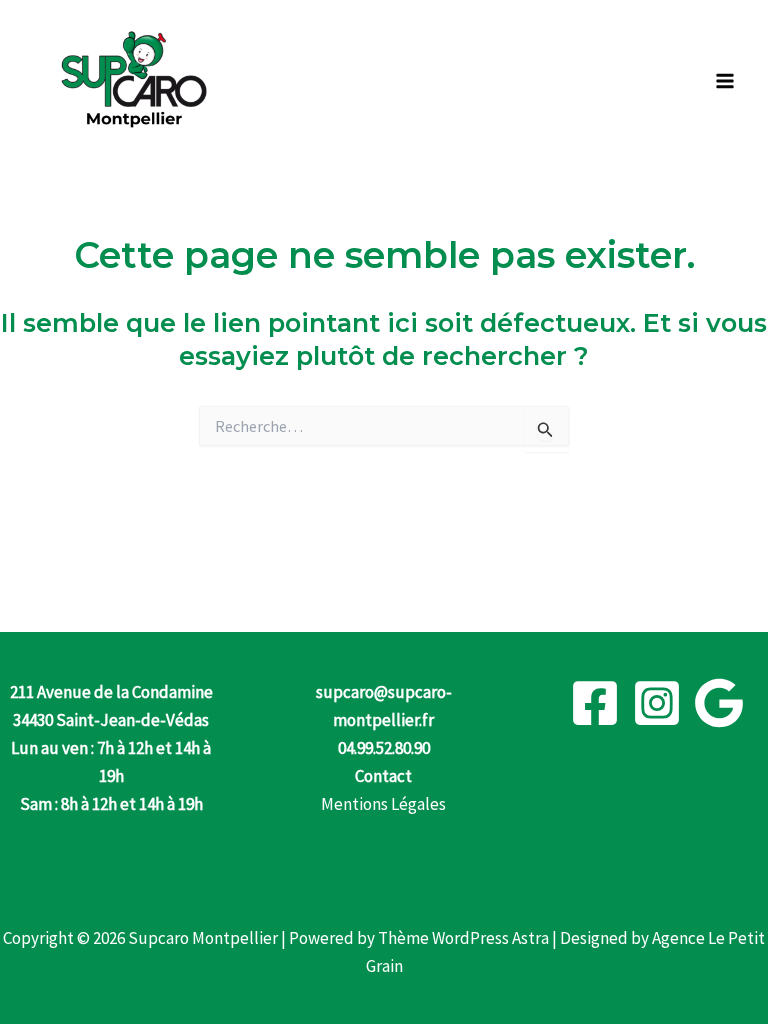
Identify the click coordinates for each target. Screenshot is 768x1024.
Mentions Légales (383, 804)
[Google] (719, 703)
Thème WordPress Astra (463, 938)
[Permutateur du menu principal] (726, 81)
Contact (383, 776)
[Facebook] (595, 703)
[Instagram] (657, 703)
